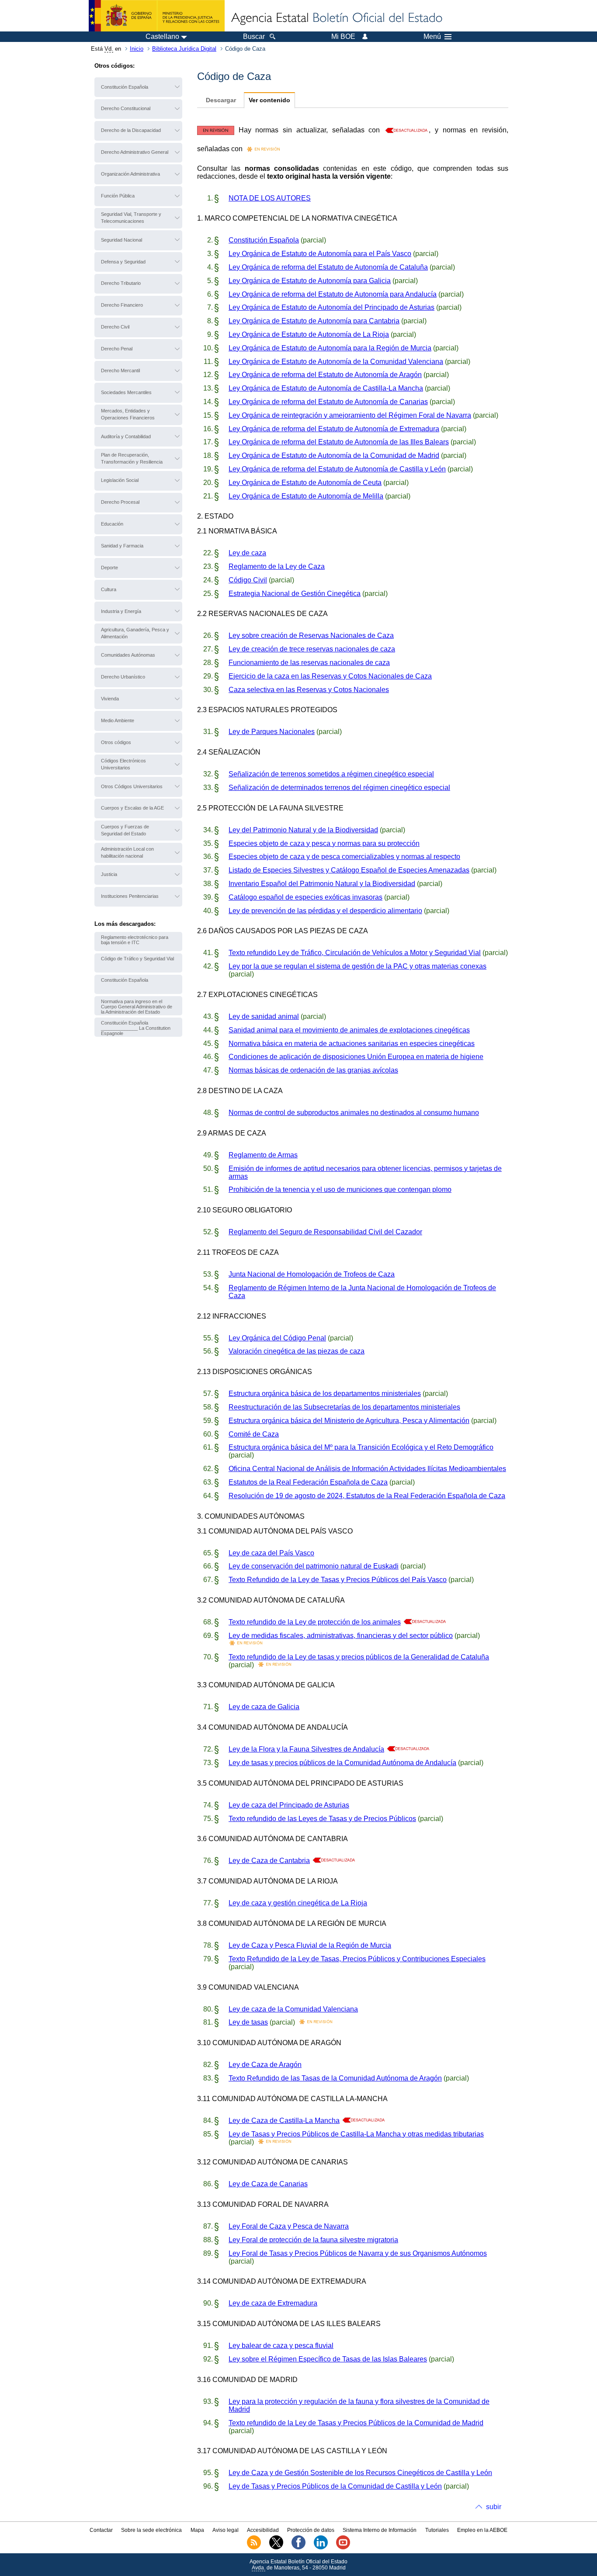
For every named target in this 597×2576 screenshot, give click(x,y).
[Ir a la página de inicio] (336, 18)
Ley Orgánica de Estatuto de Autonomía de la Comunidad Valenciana (336, 362)
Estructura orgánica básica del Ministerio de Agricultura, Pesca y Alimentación (349, 1421)
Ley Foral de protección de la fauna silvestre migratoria (313, 2240)
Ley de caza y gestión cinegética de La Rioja (298, 1903)
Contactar (101, 2530)
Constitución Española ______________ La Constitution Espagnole (136, 1028)
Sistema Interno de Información (380, 2530)
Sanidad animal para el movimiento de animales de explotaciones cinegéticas (349, 1030)
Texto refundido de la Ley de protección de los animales (315, 1622)
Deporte (109, 568)
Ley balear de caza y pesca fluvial (281, 2346)
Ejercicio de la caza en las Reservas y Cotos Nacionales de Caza (330, 676)
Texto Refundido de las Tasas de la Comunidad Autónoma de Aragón (335, 2078)
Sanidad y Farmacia (122, 546)
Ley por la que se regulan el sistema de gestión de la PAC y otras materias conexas (358, 966)
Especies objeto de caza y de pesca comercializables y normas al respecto (344, 857)
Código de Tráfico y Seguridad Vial (137, 959)
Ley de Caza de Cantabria (269, 1861)
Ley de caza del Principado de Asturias (289, 1805)
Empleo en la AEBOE (482, 2530)
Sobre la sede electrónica (151, 2530)
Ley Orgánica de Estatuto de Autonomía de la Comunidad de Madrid (334, 455)
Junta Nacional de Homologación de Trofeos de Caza (312, 1274)
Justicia (109, 874)
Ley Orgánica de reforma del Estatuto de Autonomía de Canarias (328, 402)
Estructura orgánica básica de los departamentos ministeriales (325, 1394)
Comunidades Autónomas (128, 655)
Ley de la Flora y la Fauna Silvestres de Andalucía (306, 1749)
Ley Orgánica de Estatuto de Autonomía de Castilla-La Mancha (326, 388)
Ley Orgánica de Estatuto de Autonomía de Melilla (306, 496)
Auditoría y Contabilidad (126, 436)
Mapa (197, 2530)
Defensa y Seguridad (123, 262)
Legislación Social (120, 480)
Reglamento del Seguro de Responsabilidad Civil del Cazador (325, 1232)
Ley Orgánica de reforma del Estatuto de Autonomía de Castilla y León (337, 469)
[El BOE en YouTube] (343, 2548)
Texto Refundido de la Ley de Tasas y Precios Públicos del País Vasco (338, 1580)
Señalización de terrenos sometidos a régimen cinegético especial (331, 774)
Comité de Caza (254, 1434)
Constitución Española (125, 87)
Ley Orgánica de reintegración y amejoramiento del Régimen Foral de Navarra (350, 415)
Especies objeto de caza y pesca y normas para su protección (324, 843)
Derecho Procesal (120, 502)
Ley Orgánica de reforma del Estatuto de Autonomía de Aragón (325, 375)
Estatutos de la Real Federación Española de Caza (308, 1482)
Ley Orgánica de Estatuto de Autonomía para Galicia (310, 281)
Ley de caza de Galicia (264, 1707)
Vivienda (110, 699)
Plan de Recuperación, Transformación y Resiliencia (132, 458)
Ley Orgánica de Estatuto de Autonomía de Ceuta (305, 483)
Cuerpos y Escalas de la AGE (132, 808)
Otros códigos (116, 742)
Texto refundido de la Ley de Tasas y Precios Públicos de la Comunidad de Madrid (356, 2423)
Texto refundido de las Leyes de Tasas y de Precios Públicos (322, 1819)
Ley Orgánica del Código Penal (277, 1338)
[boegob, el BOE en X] (276, 2548)
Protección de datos (311, 2530)
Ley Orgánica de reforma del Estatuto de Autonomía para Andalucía (333, 294)
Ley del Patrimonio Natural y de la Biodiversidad (303, 830)
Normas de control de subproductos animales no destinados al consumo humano (354, 1113)
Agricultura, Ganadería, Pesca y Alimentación (135, 633)
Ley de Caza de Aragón (265, 2065)
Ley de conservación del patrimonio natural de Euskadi (314, 1566)
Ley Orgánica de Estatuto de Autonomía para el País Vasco (320, 254)
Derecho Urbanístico (123, 677)
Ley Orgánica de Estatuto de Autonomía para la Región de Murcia (330, 348)
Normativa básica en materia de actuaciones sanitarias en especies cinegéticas (352, 1044)
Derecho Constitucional (126, 108)
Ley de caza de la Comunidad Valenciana (293, 2009)
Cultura (109, 589)
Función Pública (118, 196)
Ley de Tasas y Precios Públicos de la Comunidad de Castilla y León (335, 2486)
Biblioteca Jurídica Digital (184, 49)
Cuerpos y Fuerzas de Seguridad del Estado (125, 830)
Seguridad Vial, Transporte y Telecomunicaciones (131, 218)
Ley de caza (247, 553)
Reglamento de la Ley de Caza (277, 566)
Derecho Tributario (121, 283)
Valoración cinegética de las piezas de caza (297, 1351)
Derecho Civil (115, 327)
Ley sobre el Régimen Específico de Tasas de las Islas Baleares (328, 2359)
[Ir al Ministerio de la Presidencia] (157, 16)
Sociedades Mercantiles (126, 392)
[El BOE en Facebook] (298, 2548)
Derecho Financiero (122, 305)
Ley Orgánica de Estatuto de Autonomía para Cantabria (314, 321)
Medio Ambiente (118, 720)
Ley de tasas (248, 2022)
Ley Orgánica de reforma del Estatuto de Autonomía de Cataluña (328, 267)
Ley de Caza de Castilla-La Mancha (284, 2121)
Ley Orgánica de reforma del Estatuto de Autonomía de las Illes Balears (339, 442)
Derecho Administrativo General (135, 152)
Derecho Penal (117, 349)
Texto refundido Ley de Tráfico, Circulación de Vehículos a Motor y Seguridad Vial (355, 953)
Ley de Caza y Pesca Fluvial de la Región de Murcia (310, 1945)
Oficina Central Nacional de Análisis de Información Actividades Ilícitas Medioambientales (367, 1469)
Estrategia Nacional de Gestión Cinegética (295, 594)
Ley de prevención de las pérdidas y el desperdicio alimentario (325, 911)
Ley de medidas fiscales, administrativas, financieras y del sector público (341, 1636)
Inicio (137, 49)
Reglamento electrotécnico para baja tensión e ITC (135, 940)
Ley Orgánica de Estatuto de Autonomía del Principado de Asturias (331, 307)
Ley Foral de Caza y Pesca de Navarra (289, 2226)
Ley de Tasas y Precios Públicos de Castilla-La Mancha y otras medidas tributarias (356, 2134)
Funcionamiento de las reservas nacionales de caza (309, 663)
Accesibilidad (263, 2530)
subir (494, 2507)
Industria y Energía (121, 611)
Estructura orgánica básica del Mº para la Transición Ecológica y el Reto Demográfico (361, 1447)
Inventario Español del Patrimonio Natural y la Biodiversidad (322, 884)
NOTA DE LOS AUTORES (270, 198)
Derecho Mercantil (120, 370)
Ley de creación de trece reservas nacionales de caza (312, 649)
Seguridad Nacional (121, 240)
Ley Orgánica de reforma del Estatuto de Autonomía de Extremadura (334, 429)
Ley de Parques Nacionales (272, 732)
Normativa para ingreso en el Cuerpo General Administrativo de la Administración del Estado (137, 1007)
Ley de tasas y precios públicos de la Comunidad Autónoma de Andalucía (342, 1763)
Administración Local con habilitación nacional (127, 852)
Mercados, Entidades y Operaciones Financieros (128, 414)
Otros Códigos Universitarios (132, 786)
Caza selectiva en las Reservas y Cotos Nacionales (309, 690)
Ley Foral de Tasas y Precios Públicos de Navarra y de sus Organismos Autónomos (358, 2253)
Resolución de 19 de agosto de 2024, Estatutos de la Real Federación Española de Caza (367, 1496)
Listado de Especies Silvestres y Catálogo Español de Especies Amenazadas (349, 870)
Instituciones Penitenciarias (130, 896)
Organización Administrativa (130, 174)
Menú (432, 37)
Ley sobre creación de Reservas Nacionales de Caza (311, 635)
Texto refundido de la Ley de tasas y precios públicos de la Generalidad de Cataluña (359, 1657)
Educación (112, 524)
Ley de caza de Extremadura (273, 2303)
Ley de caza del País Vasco (271, 1553)
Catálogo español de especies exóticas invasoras (305, 897)
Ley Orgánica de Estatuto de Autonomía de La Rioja (309, 334)
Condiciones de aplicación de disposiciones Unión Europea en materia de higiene (356, 1057)
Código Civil (248, 580)
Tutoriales (437, 2530)
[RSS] (254, 2548)
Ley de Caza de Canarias (268, 2184)
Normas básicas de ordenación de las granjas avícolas (313, 1070)
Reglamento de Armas (263, 1155)
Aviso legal (226, 2530)
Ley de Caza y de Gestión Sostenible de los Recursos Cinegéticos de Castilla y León (360, 2473)
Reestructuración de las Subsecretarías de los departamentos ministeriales (344, 1407)
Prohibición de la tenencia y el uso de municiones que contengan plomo (340, 1189)
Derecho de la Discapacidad (131, 130)
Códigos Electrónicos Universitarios (123, 764)
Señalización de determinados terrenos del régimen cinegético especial (339, 788)
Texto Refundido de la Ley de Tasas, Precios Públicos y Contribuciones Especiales (357, 1959)
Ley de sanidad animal (264, 1016)
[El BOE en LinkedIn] (321, 2548)
